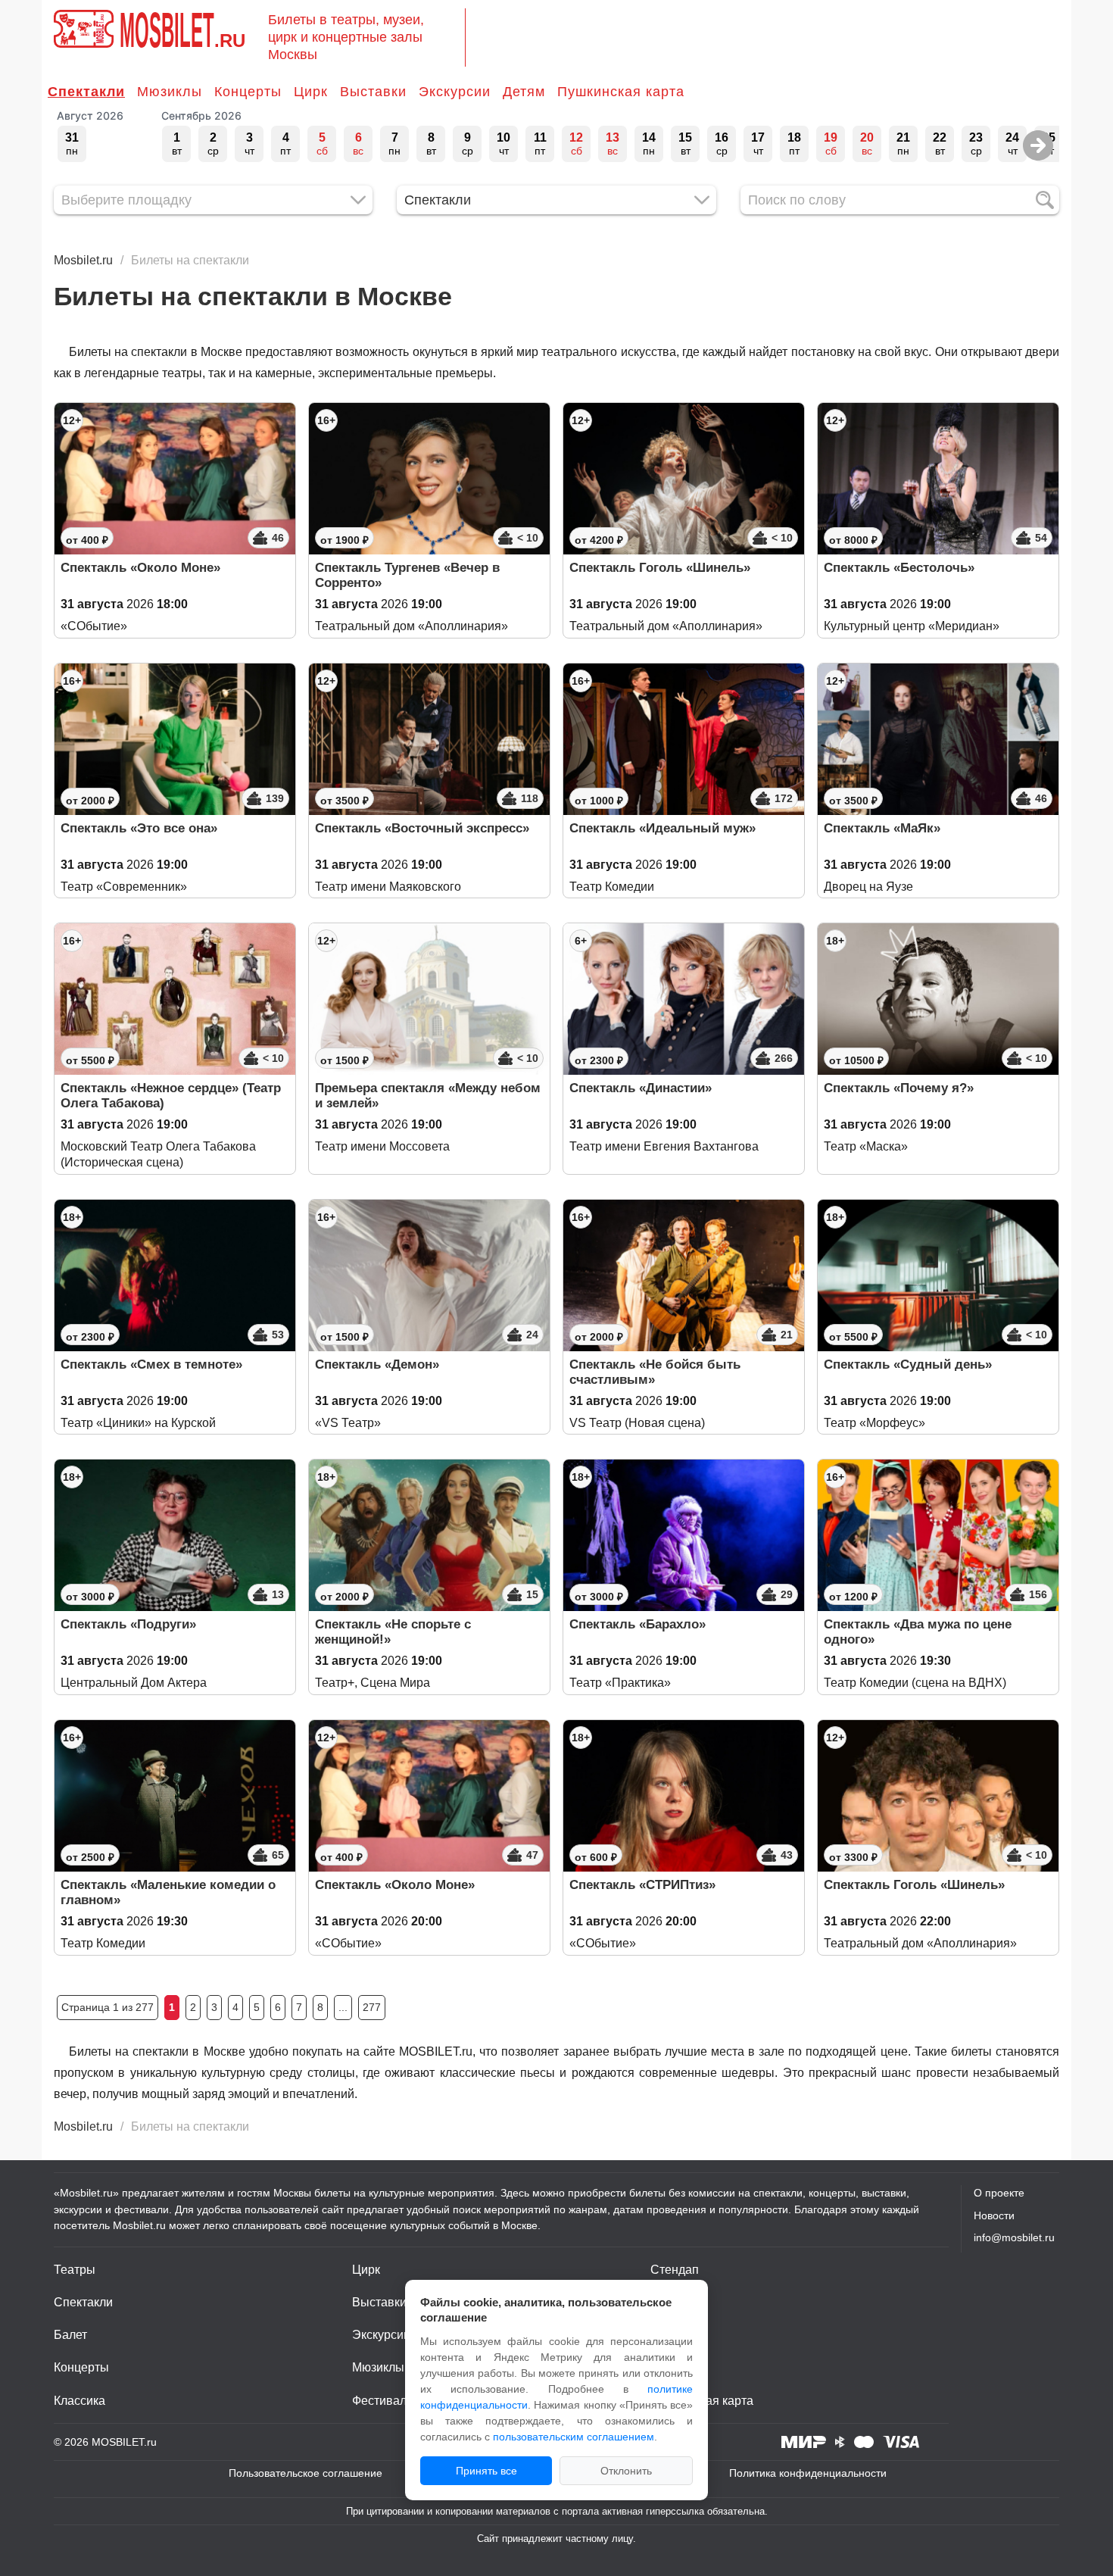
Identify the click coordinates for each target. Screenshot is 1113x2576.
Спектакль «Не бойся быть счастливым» (655, 1372)
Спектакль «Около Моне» (140, 568)
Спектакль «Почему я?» (899, 1088)
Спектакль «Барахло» (638, 1624)
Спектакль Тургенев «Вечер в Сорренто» (407, 575)
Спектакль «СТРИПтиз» (642, 1885)
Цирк (311, 92)
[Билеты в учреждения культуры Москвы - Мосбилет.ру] (84, 29)
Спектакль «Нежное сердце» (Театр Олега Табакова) (171, 1096)
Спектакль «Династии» (641, 1088)
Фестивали (383, 2401)
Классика (79, 2401)
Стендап (675, 2270)
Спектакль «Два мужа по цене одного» (918, 1632)
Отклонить (626, 2471)
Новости (994, 2215)
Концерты (248, 92)
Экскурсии (455, 92)
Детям (524, 92)
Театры (75, 2270)
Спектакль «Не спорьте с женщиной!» (393, 1632)
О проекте (999, 2193)
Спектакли (86, 92)
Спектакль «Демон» (377, 1364)
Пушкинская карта (621, 92)
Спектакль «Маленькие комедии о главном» (168, 1892)
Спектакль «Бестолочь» (899, 568)
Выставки (373, 92)
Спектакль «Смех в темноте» (151, 1364)
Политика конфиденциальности (808, 2473)
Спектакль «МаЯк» (882, 828)
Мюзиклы (170, 92)
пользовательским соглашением (574, 2437)
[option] (72, 144)
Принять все (486, 2471)
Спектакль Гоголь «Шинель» (660, 568)
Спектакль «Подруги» (128, 1624)
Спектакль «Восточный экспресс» (422, 828)
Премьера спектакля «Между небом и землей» (428, 1096)
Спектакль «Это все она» (139, 828)
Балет (70, 2335)
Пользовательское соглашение (306, 2473)
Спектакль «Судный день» (908, 1364)
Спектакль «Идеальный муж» (662, 828)
